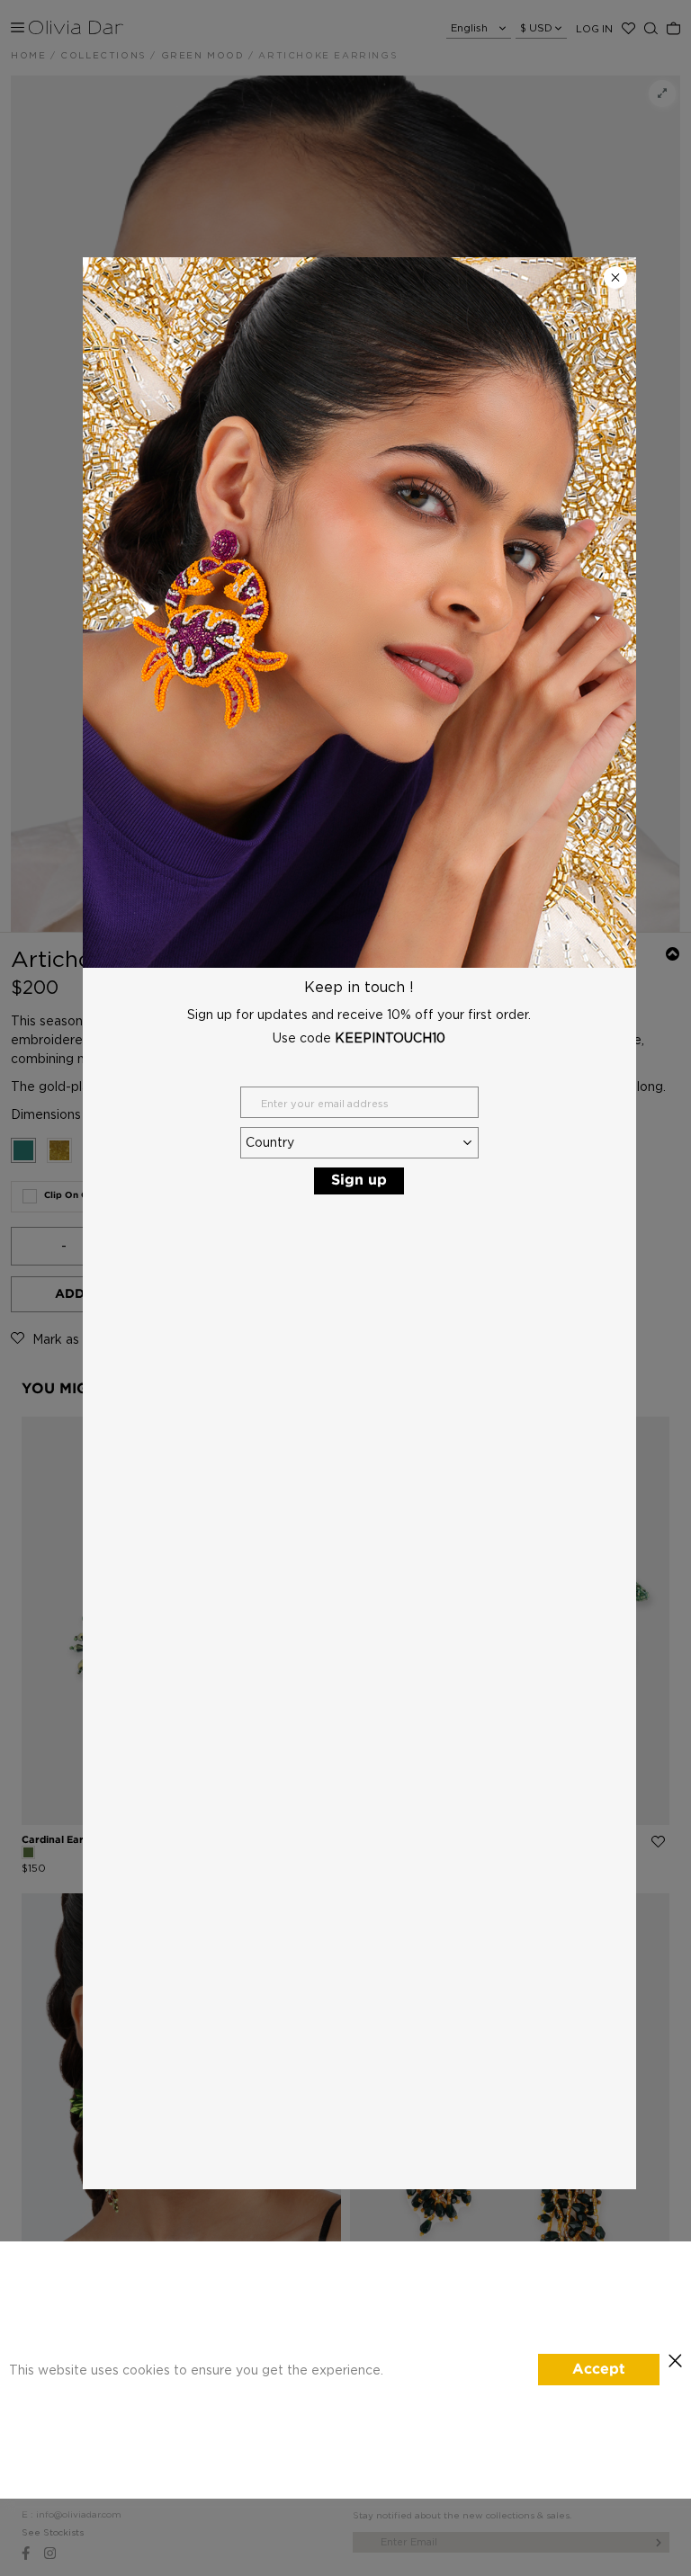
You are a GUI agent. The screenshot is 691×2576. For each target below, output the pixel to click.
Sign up (359, 1181)
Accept (599, 2370)
